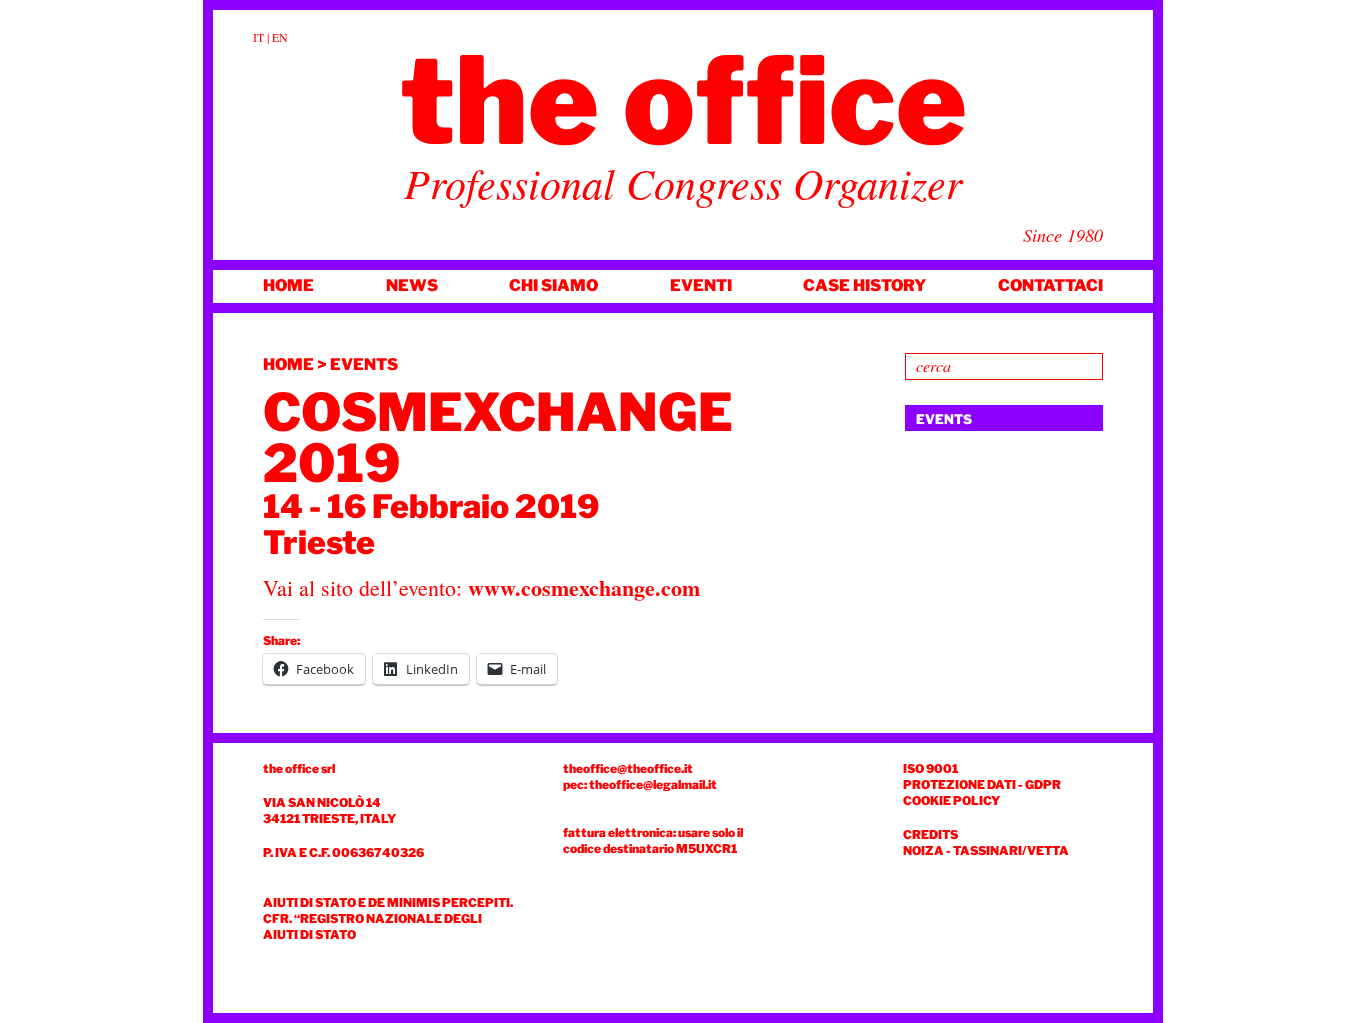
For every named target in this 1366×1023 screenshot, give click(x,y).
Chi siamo (553, 285)
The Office (683, 101)
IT (258, 37)
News (412, 285)
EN (280, 37)
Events (364, 364)
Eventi (701, 285)
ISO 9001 (930, 768)
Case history (864, 285)
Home (288, 285)
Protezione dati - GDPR (982, 784)
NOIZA (923, 850)
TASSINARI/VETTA (1011, 850)
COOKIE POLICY (951, 800)
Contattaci (1050, 285)
